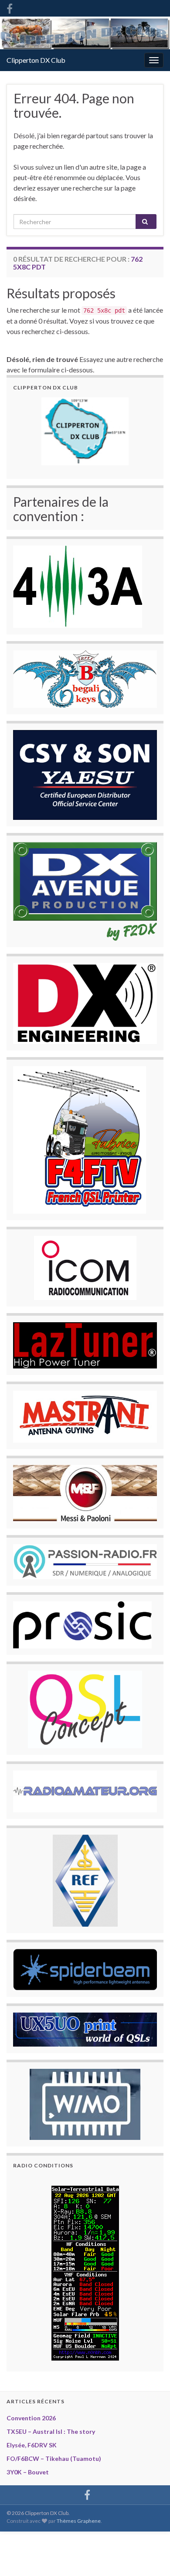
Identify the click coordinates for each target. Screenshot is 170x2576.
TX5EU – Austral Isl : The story (51, 2431)
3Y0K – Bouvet (28, 2472)
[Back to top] (150, 2556)
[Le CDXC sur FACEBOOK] (10, 7)
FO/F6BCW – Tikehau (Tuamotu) (54, 2458)
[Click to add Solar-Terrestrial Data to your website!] (85, 2272)
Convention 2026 (31, 2418)
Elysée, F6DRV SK (32, 2445)
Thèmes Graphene (79, 2521)
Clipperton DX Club (36, 60)
